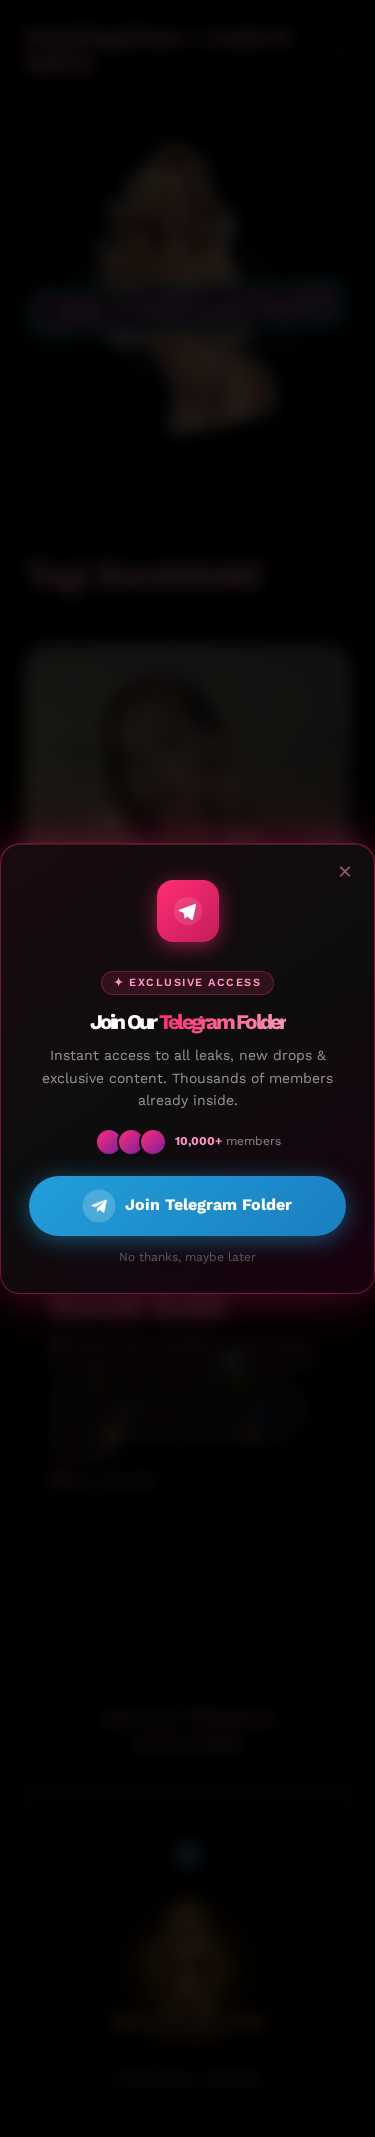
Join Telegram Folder (208, 1204)
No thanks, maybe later (187, 1257)
